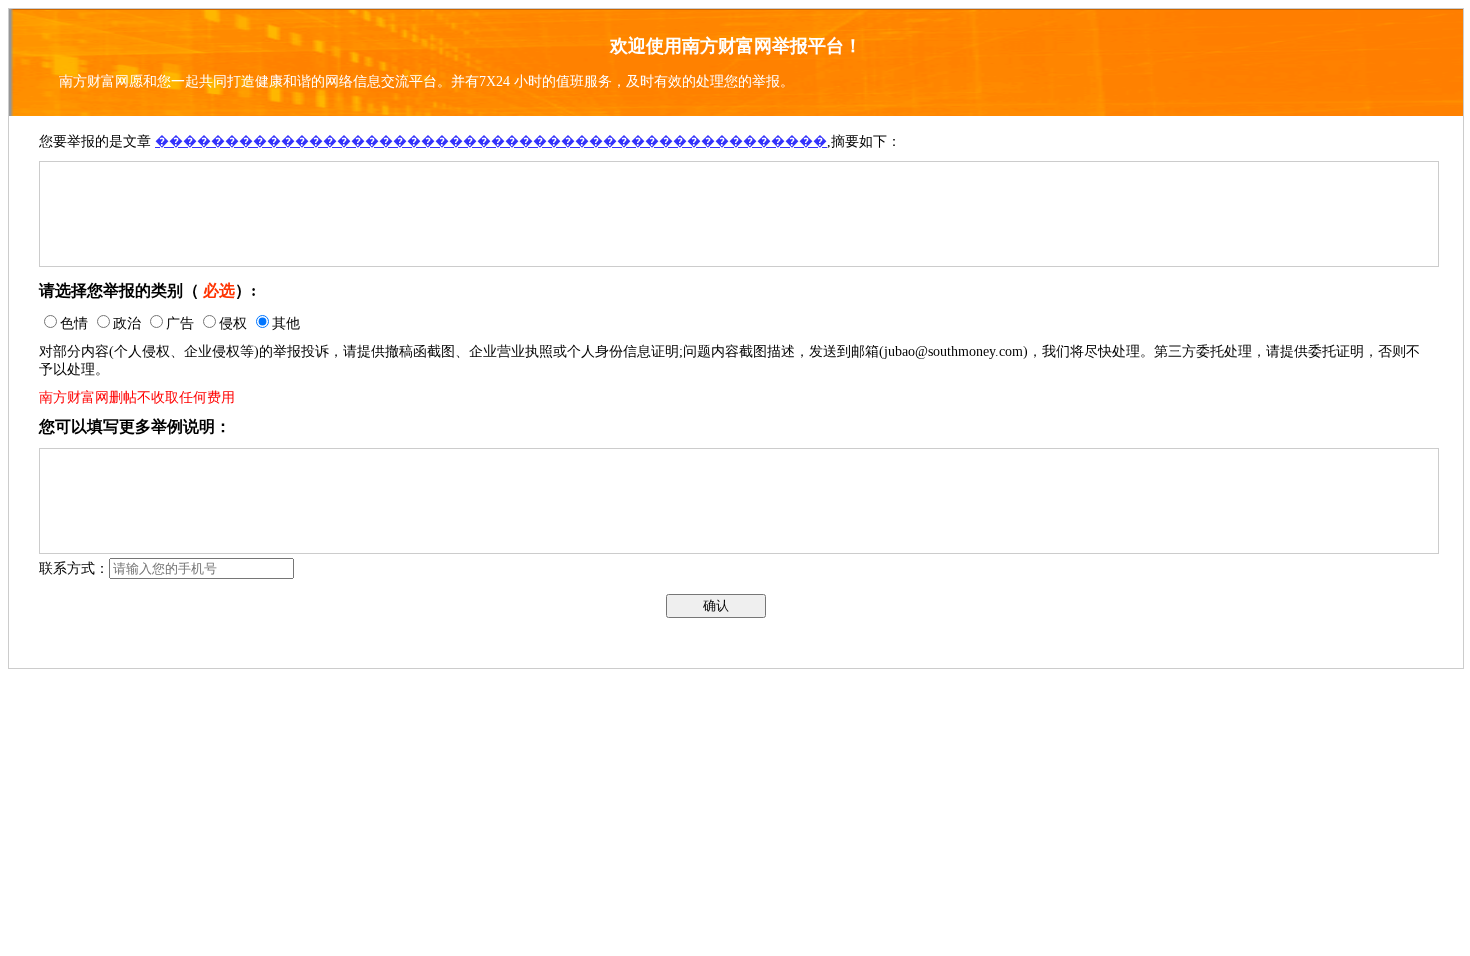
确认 (716, 605)
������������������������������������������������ (491, 141)
